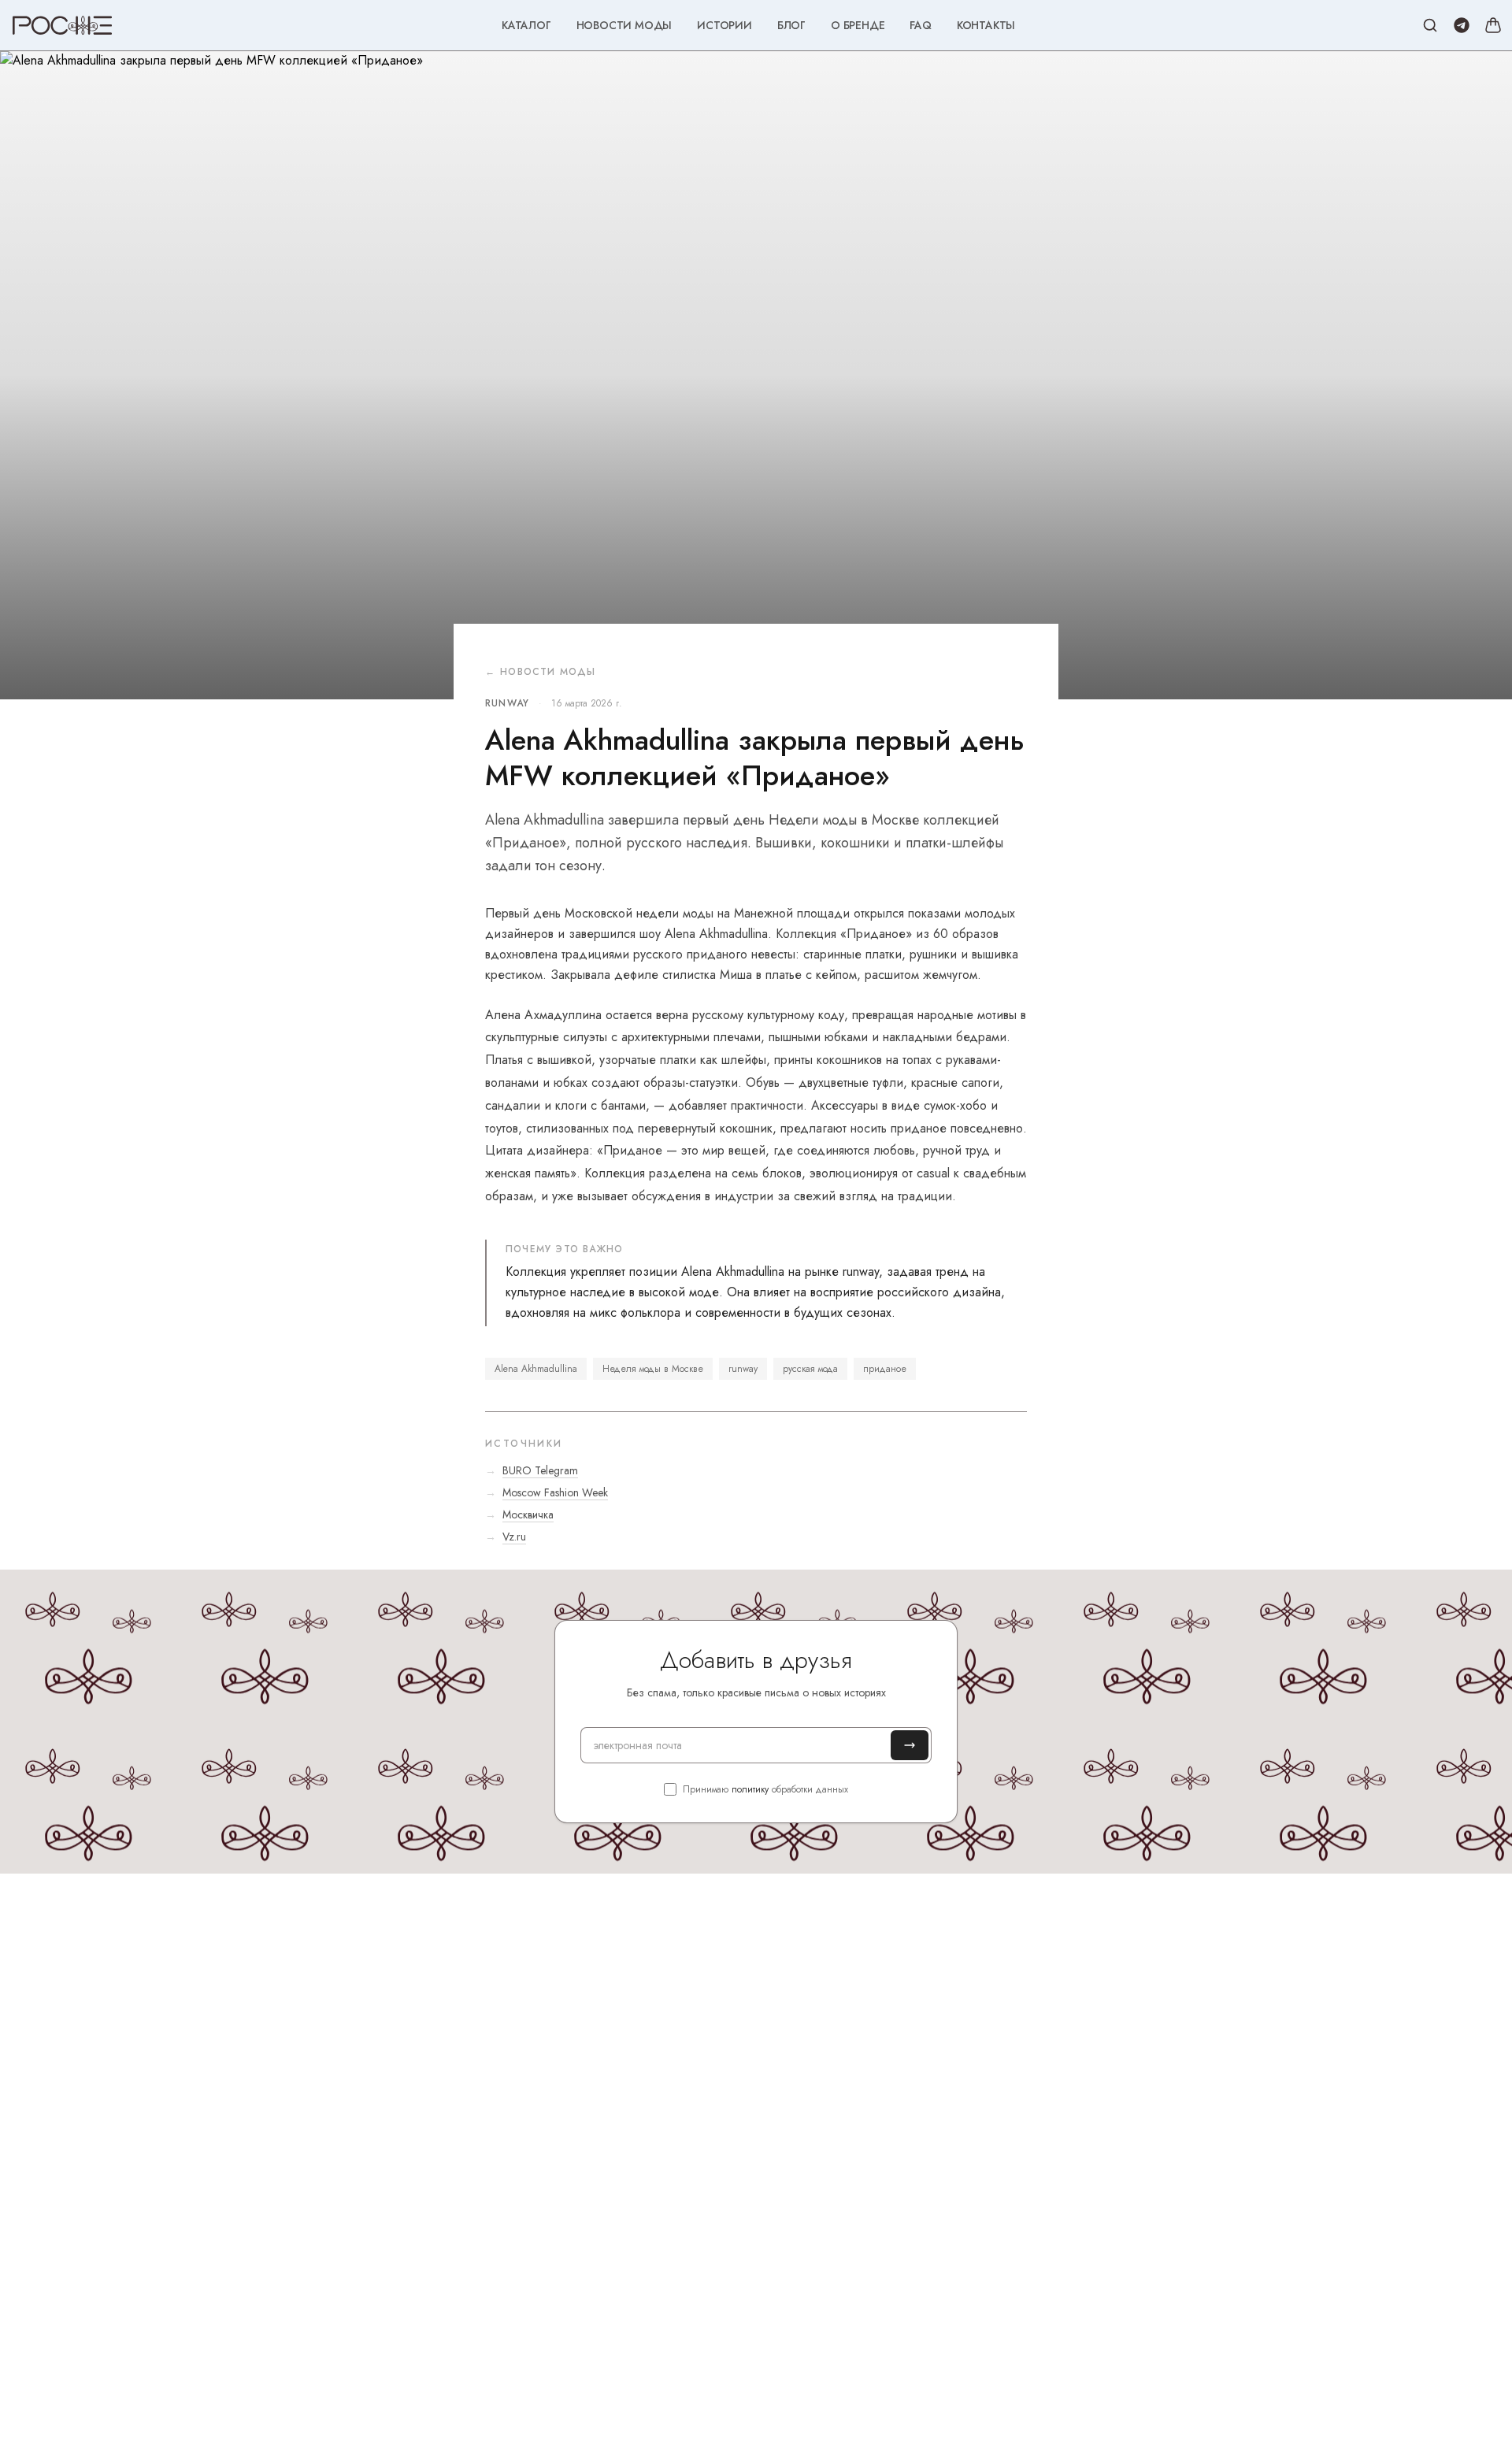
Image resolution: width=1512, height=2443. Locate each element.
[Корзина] (1493, 25)
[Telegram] (1462, 25)
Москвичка (528, 1514)
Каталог (526, 25)
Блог (791, 25)
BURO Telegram (540, 1470)
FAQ (920, 25)
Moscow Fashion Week (555, 1492)
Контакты (986, 25)
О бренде (858, 25)
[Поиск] (1430, 25)
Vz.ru (514, 1537)
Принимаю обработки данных (765, 1789)
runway (507, 703)
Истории (724, 25)
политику (750, 1789)
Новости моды (624, 25)
